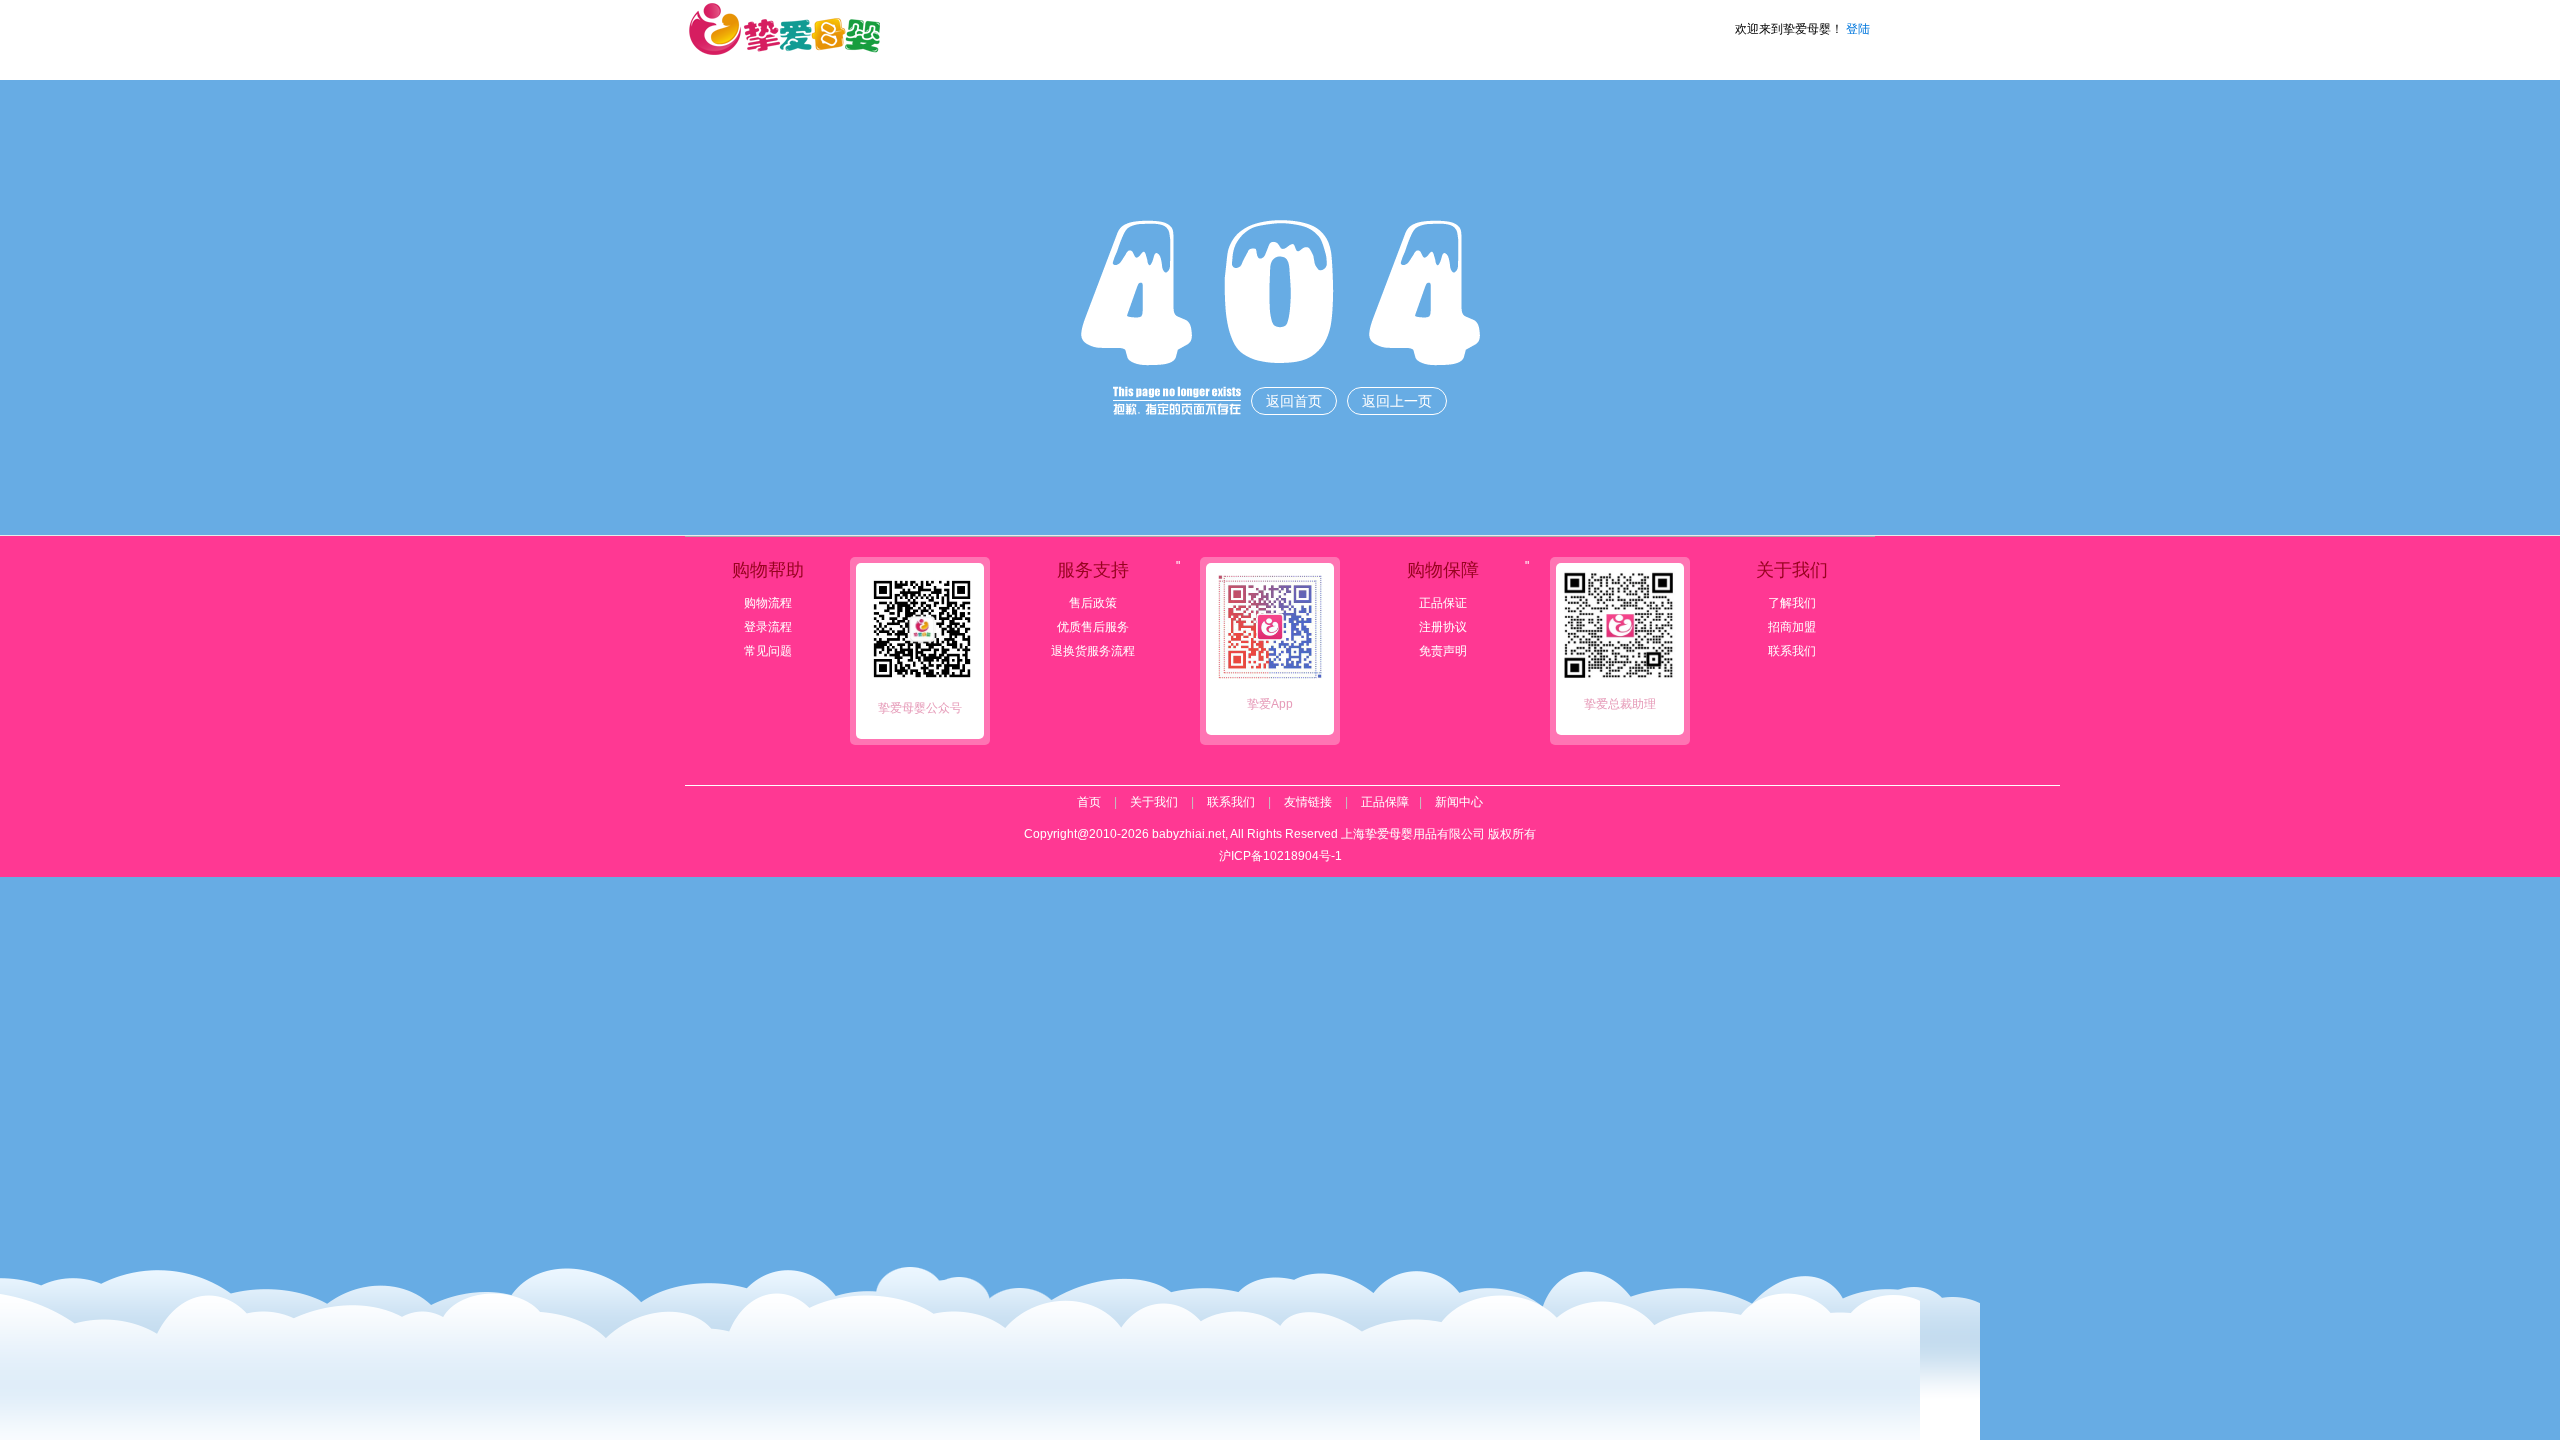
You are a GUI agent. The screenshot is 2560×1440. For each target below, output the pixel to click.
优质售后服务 (1093, 627)
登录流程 (768, 627)
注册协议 (1443, 627)
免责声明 (1443, 651)
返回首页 (1294, 401)
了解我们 (1792, 603)
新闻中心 (1459, 802)
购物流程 (768, 603)
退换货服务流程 (1093, 651)
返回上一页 (1397, 401)
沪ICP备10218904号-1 (1280, 856)
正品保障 (1385, 802)
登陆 (1858, 29)
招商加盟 (1792, 627)
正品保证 (1443, 603)
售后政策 (1093, 603)
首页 (1089, 802)
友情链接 (1308, 802)
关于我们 (1154, 802)
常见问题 (768, 651)
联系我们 (1792, 651)
